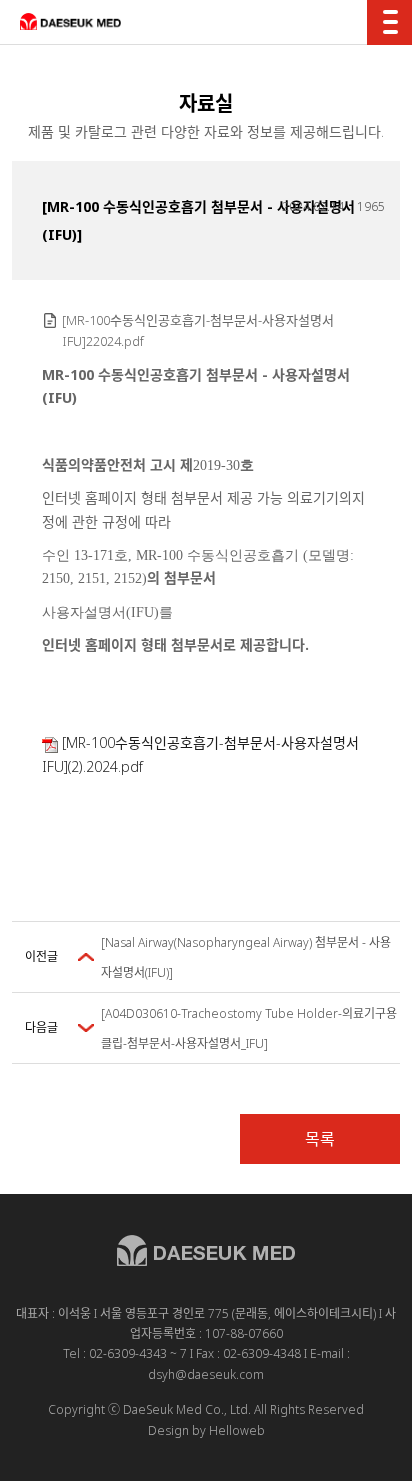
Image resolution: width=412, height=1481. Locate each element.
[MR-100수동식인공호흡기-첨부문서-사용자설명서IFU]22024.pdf (198, 330)
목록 (320, 1139)
